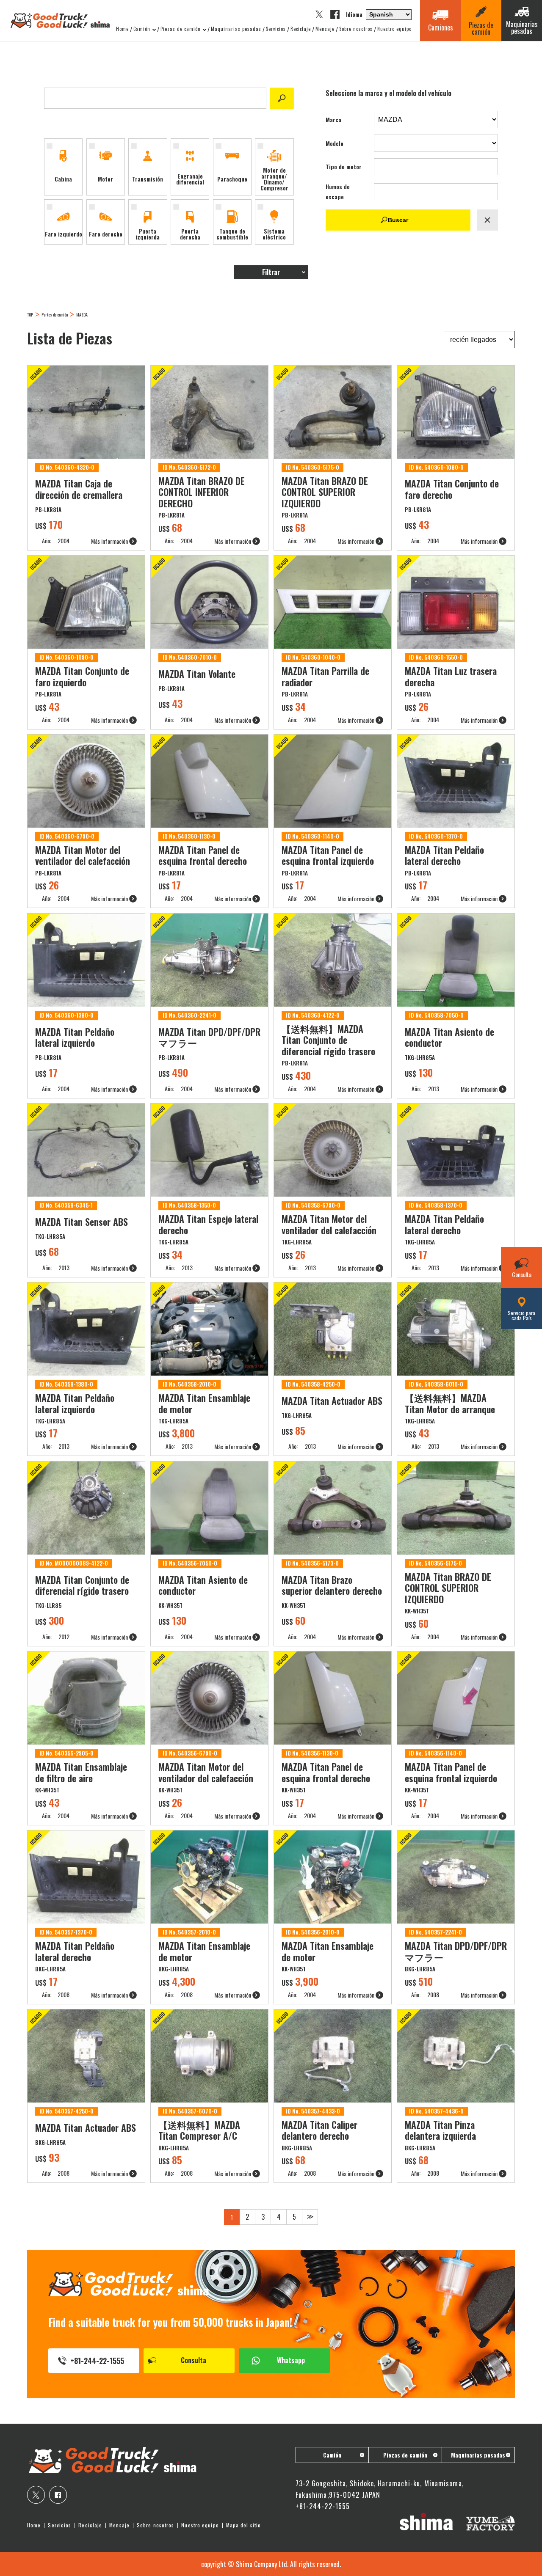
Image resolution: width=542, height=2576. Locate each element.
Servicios (276, 29)
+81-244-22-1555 (97, 2361)
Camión (142, 29)
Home (122, 29)
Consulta (194, 2360)
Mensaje (325, 29)
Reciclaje (301, 29)
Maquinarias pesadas (236, 29)
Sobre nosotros (356, 29)
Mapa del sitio (243, 2525)
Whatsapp (291, 2360)
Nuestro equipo (394, 29)
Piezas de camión (181, 29)
